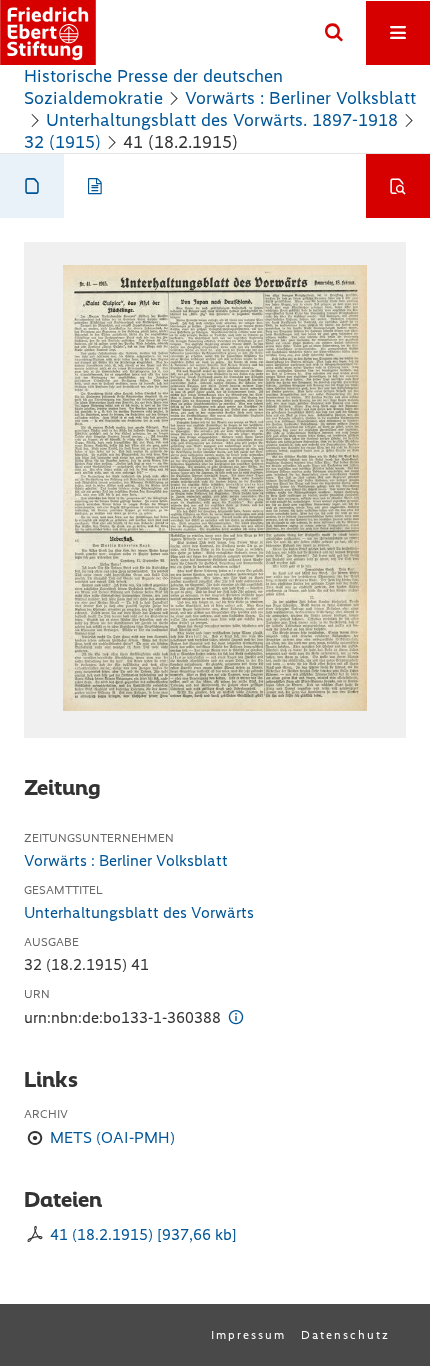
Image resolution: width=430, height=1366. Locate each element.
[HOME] (48, 32)
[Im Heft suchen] (398, 186)
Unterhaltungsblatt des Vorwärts (139, 912)
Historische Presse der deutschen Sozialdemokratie (153, 87)
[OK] (334, 33)
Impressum (248, 1335)
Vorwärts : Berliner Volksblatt (300, 98)
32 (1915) (62, 142)
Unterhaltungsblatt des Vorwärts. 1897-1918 (222, 120)
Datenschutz (345, 1335)
